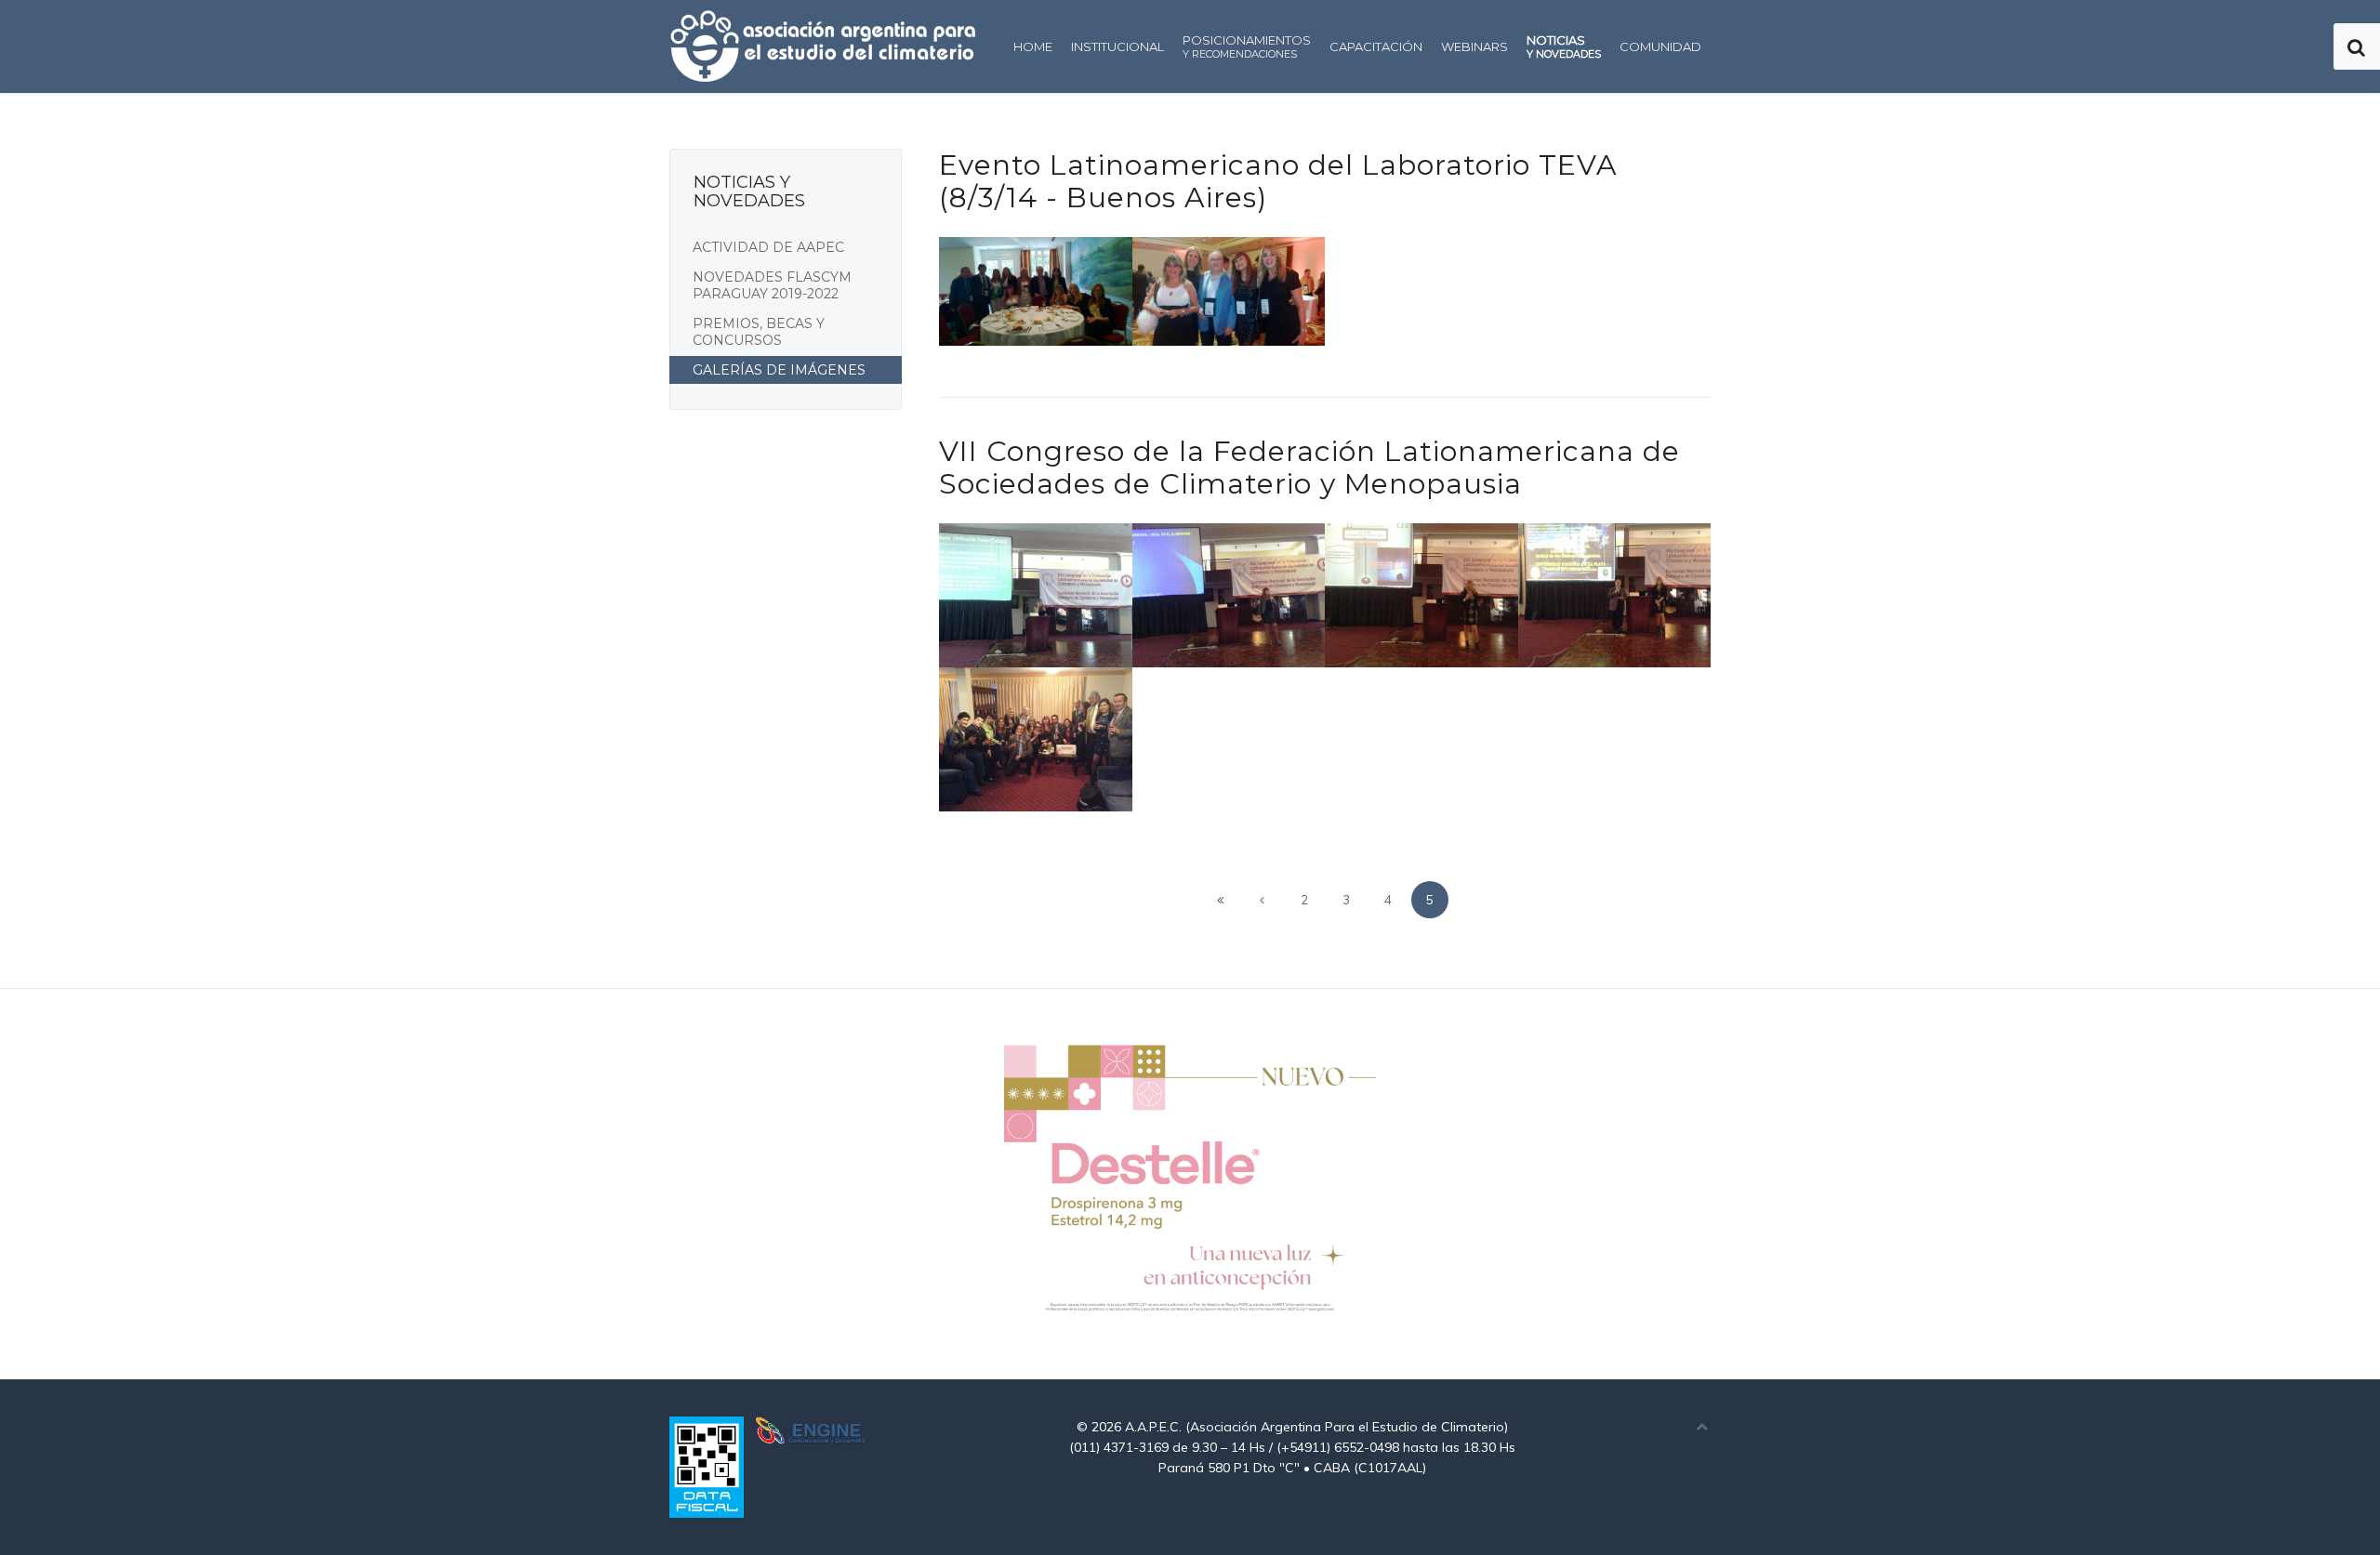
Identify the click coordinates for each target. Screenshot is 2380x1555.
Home (1033, 46)
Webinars (1474, 46)
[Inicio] (1221, 900)
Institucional (1117, 46)
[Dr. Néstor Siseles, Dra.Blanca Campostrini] (1615, 595)
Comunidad (1660, 46)
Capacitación (1376, 46)
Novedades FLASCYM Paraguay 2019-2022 (772, 285)
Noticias (1564, 46)
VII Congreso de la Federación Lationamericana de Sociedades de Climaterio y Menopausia (1309, 468)
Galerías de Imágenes (779, 370)
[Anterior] (1263, 900)
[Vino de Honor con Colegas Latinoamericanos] (1036, 739)
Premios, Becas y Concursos (759, 332)
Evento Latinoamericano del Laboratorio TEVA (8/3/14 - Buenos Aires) (1278, 181)
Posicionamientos (1247, 46)
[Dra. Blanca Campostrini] (1421, 595)
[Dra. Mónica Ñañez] (1229, 595)
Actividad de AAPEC (768, 247)
